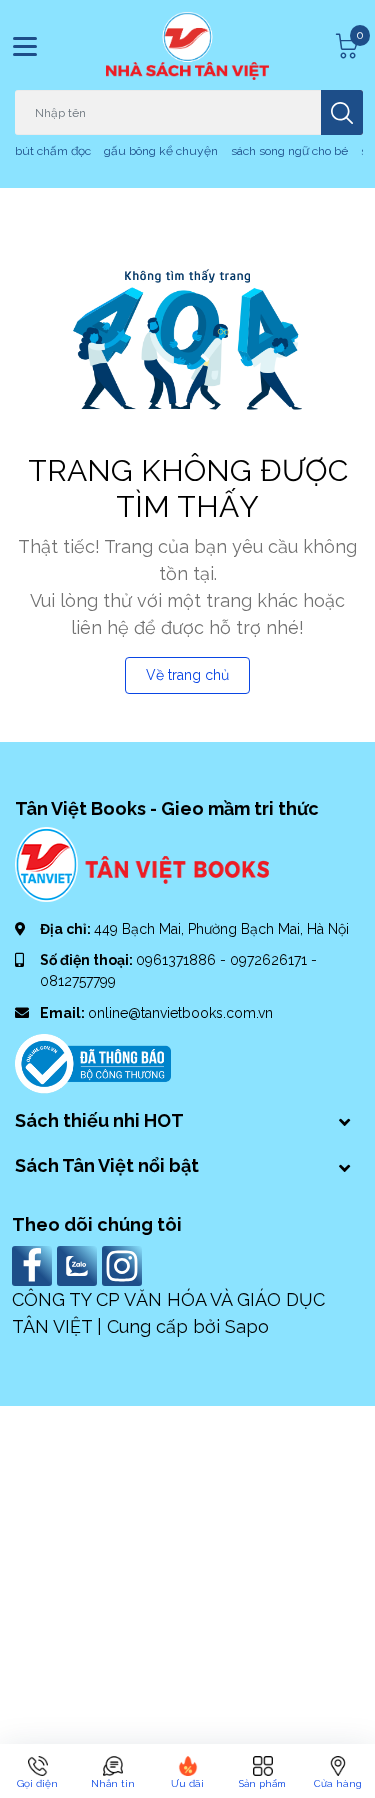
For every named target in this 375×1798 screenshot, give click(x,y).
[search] (342, 112)
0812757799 (78, 981)
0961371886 (178, 960)
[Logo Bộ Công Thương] (93, 1062)
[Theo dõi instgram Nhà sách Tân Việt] (124, 1264)
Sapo (247, 1326)
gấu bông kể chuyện (161, 151)
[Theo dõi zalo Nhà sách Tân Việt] (79, 1264)
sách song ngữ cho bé (289, 151)
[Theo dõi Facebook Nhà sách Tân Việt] (34, 1264)
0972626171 (270, 960)
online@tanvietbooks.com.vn (180, 1013)
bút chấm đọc (53, 151)
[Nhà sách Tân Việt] (188, 46)
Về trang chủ (187, 675)
